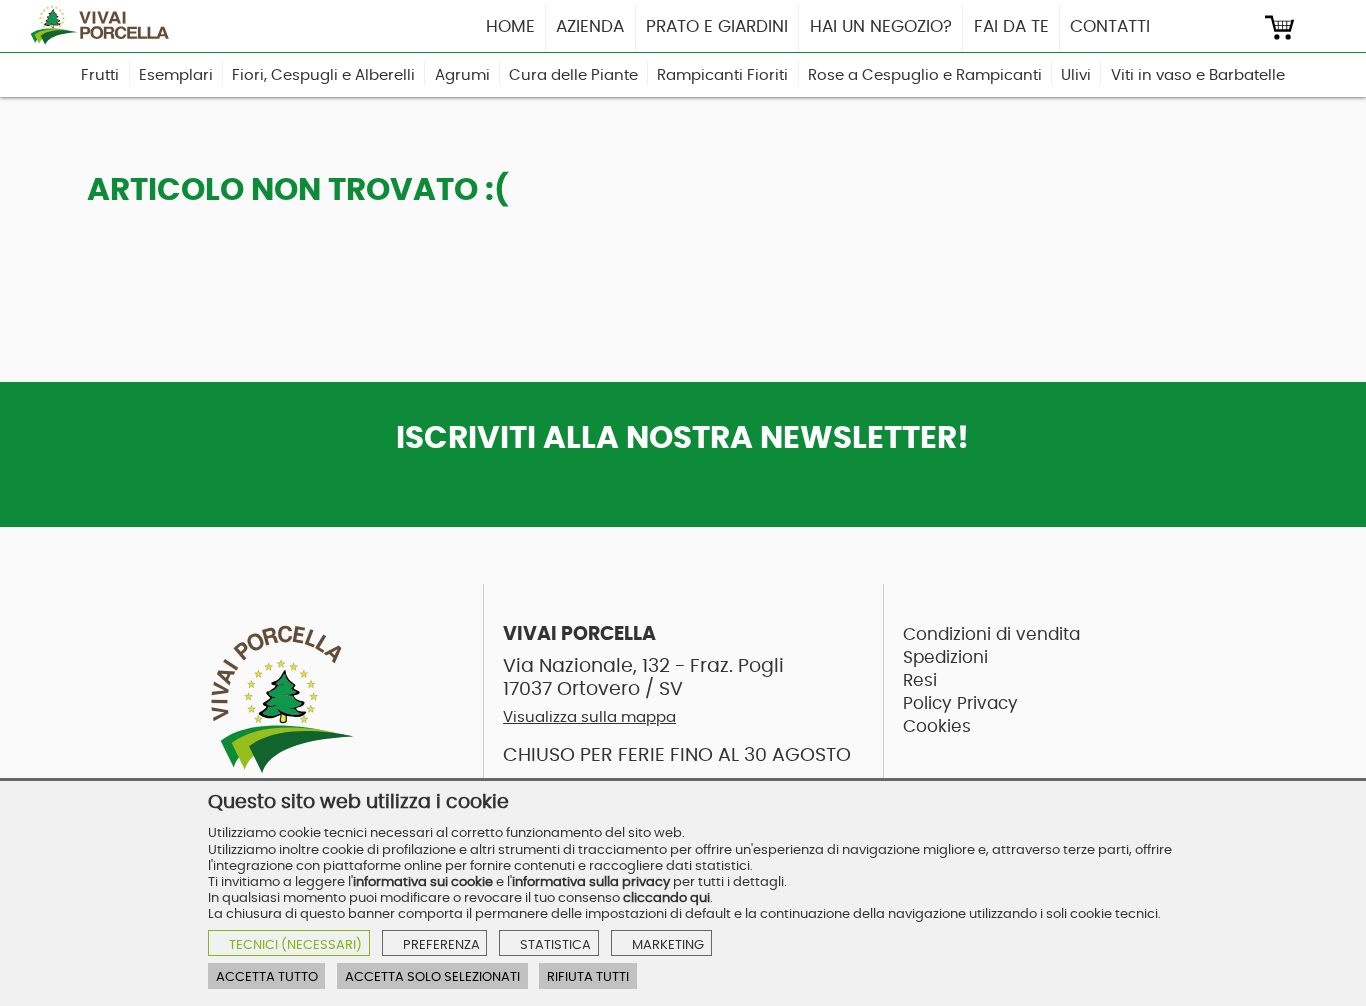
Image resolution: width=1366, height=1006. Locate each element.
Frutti (100, 75)
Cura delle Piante (573, 75)
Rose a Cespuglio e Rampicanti (925, 75)
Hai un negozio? (881, 26)
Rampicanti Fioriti (722, 75)
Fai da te (1011, 26)
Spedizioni (945, 657)
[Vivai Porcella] (106, 25)
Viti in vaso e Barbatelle (1198, 75)
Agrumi (462, 75)
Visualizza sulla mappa (589, 717)
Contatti (1110, 26)
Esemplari (176, 75)
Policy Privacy (960, 703)
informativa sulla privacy (591, 882)
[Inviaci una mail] (1241, 27)
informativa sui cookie (423, 882)
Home (510, 26)
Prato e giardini (717, 26)
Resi (920, 680)
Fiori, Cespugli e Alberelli (323, 75)
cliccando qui (666, 898)
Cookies (937, 726)
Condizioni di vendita (991, 634)
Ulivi (1076, 75)
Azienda (590, 26)
